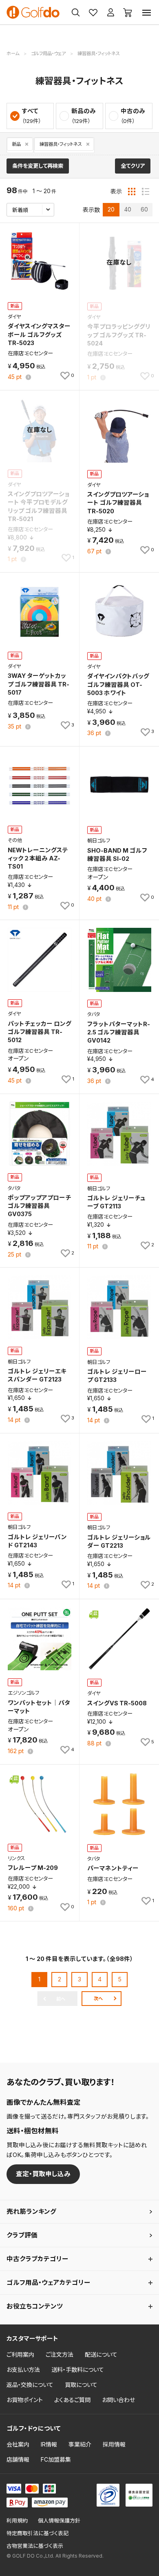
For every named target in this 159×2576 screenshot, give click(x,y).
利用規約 (17, 2521)
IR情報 (49, 2444)
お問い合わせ (118, 2400)
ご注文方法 (60, 2354)
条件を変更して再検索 (38, 166)
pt (15, 377)
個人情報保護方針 (59, 2521)
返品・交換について (30, 2385)
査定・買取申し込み (43, 2174)
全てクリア (133, 166)
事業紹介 (80, 2444)
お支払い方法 (23, 2370)
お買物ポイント (25, 2400)
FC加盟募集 (56, 2459)
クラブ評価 (22, 2235)
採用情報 (114, 2444)
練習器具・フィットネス (61, 144)
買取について (81, 2385)
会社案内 (18, 2444)
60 (144, 209)
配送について (101, 2354)
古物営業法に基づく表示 (35, 2546)
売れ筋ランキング (31, 2212)
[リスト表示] (146, 192)
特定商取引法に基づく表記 (38, 2533)
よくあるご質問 (72, 2400)
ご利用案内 (20, 2354)
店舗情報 (18, 2459)
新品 (16, 144)
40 (128, 209)
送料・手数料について (78, 2370)
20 (111, 209)
